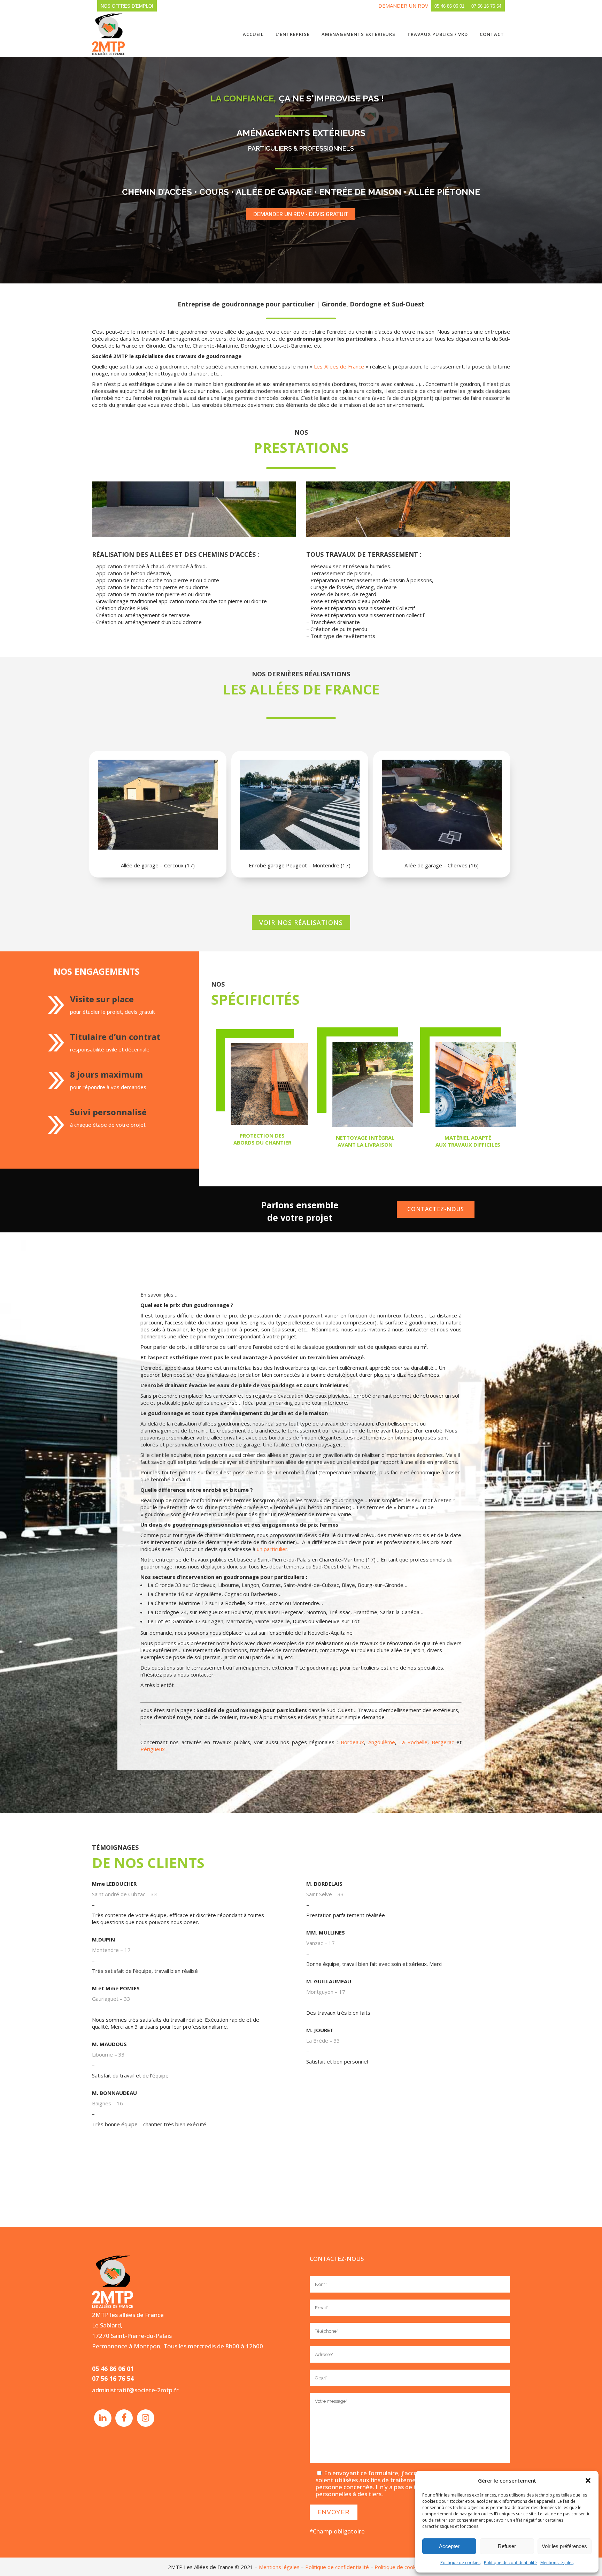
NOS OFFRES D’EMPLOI (127, 6)
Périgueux (153, 1749)
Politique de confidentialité (510, 2563)
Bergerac (443, 1742)
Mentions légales (557, 2563)
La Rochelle (414, 1742)
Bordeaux (352, 1742)
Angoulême (382, 1742)
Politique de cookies (460, 2563)
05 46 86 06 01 (449, 6)
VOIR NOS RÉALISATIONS (301, 922)
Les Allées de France (339, 366)
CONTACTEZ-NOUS (436, 1209)
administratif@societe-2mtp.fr (135, 2390)
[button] (588, 2480)
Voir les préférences (564, 2546)
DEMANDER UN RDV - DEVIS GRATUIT (301, 214)
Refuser (507, 2546)
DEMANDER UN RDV (403, 6)
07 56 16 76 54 (486, 6)
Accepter (449, 2546)
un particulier (272, 1549)
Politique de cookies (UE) (404, 2567)
